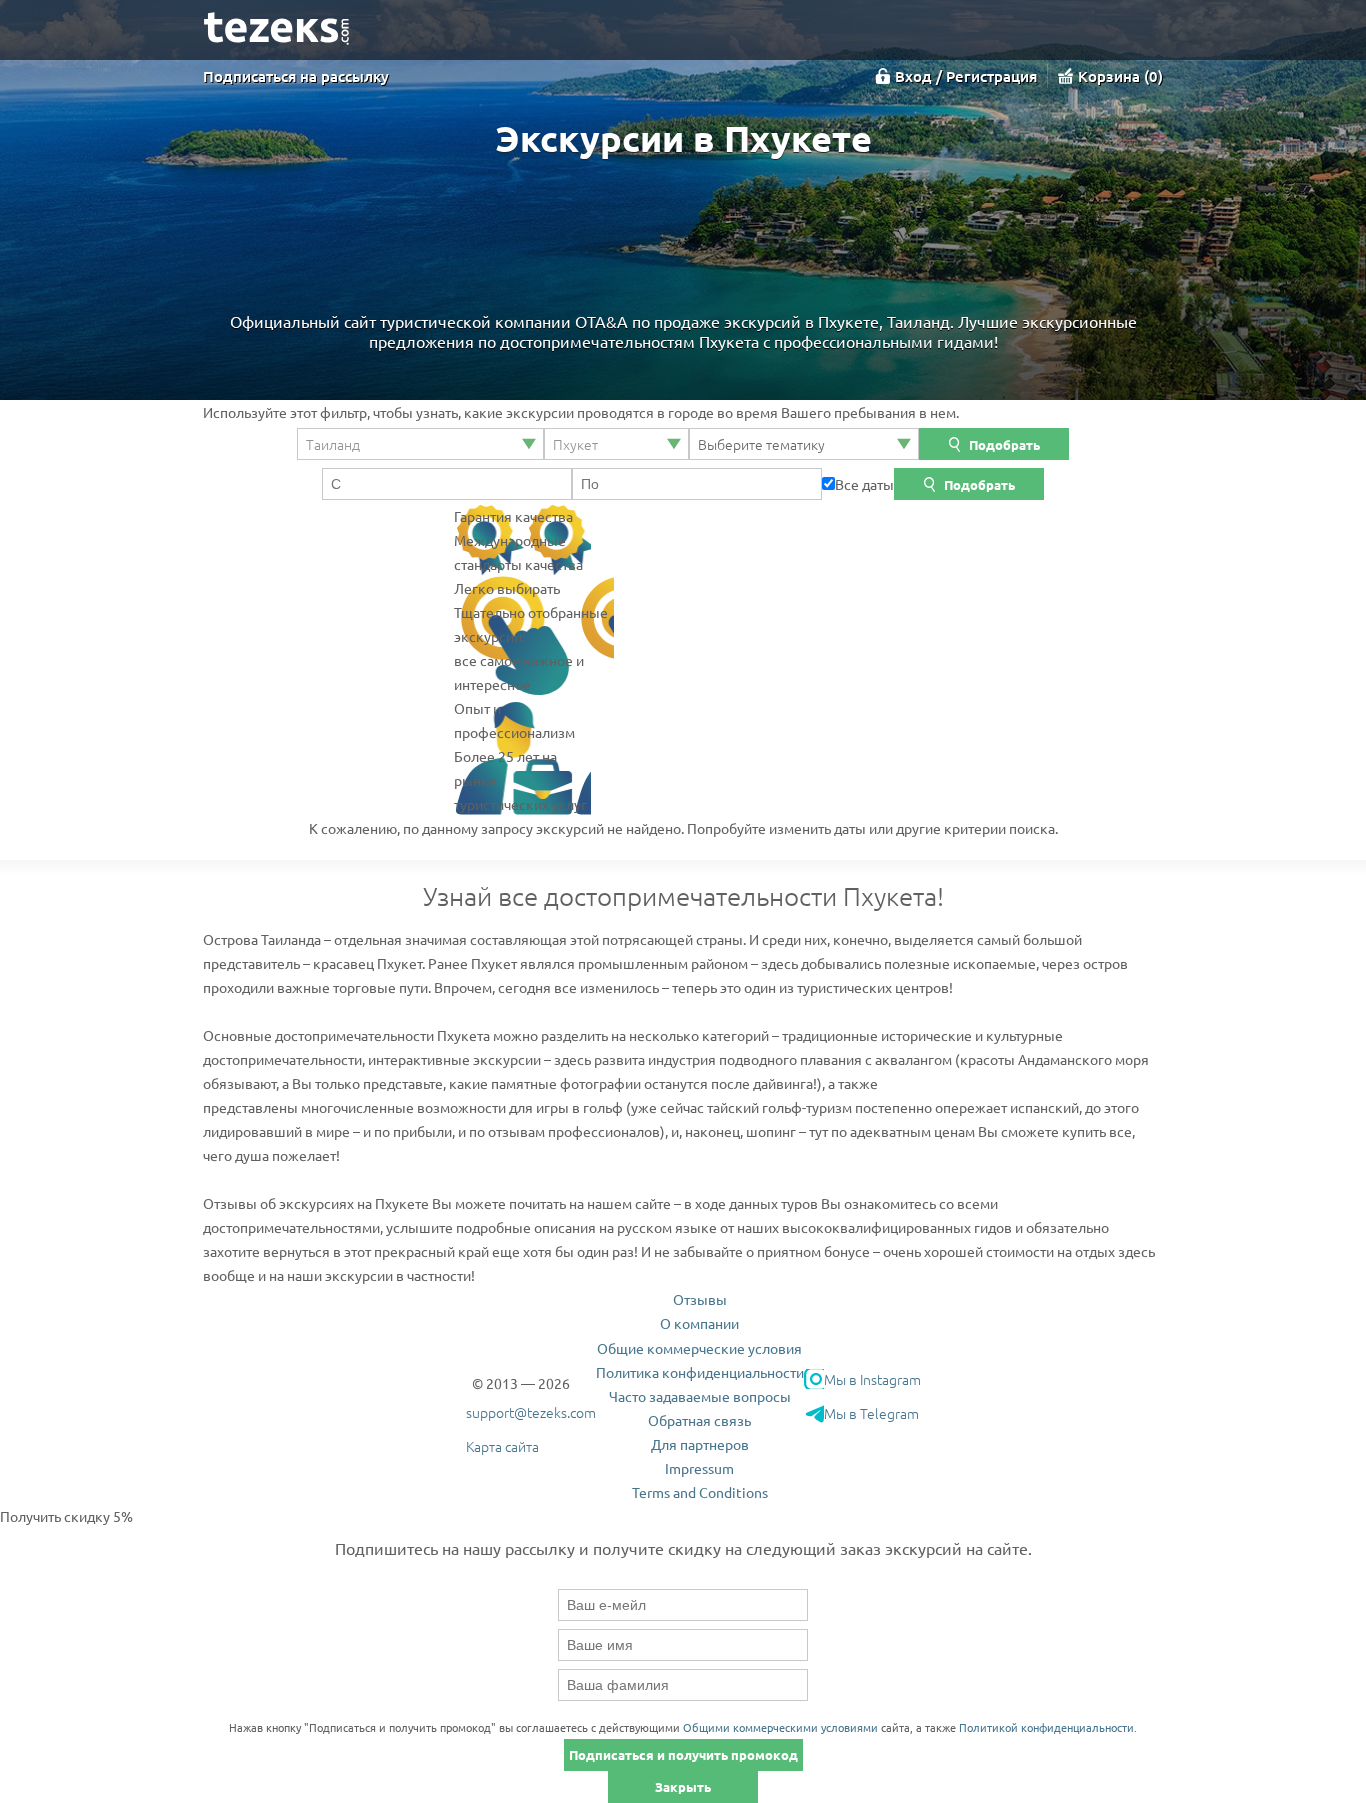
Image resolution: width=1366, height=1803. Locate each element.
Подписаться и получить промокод (683, 1754)
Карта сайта (502, 1446)
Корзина (1118, 76)
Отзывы (700, 1299)
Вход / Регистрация (966, 76)
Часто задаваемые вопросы (700, 1396)
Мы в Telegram (871, 1413)
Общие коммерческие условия (699, 1348)
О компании (699, 1323)
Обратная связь (699, 1420)
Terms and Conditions (700, 1492)
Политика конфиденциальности (700, 1372)
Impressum (699, 1468)
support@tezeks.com (531, 1412)
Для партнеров (700, 1444)
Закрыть (683, 1786)
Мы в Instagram (872, 1379)
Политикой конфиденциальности (1046, 1727)
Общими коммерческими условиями (780, 1727)
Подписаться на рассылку (296, 76)
